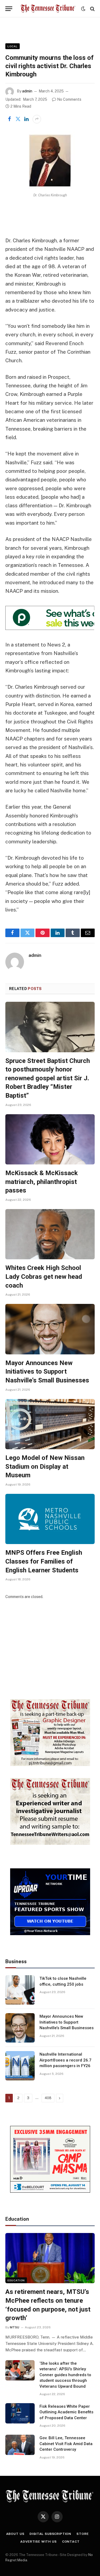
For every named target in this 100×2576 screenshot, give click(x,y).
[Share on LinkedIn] (26, 119)
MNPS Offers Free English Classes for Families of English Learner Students (44, 1561)
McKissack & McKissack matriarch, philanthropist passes (42, 1182)
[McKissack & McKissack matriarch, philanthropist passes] (50, 1139)
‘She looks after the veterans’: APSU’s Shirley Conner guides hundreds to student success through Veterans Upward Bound (65, 2375)
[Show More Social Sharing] (37, 119)
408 (48, 2098)
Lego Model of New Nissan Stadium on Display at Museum (45, 1466)
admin (27, 91)
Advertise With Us (38, 2542)
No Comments (69, 99)
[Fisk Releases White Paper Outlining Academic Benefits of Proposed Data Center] (20, 2413)
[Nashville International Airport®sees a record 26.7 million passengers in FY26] (20, 2066)
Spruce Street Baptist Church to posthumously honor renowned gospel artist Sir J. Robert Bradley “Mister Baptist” (48, 1078)
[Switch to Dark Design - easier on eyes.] (83, 9)
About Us (15, 2534)
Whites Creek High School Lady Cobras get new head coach (44, 1277)
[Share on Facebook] (9, 119)
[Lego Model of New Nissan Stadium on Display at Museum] (50, 1424)
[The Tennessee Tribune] (48, 9)
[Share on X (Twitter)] (18, 119)
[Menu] (9, 9)
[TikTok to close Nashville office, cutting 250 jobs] (20, 1990)
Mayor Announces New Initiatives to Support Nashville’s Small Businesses (47, 1372)
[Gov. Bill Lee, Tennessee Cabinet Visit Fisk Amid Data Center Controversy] (20, 2445)
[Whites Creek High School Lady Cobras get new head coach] (50, 1234)
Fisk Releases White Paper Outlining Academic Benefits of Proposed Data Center (66, 2412)
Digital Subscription (50, 2534)
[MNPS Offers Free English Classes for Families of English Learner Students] (50, 1519)
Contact (71, 2542)
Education (16, 2280)
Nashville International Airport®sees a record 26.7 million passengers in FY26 (65, 2060)
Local (13, 46)
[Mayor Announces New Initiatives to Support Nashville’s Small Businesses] (50, 1329)
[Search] (92, 9)
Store (83, 2534)
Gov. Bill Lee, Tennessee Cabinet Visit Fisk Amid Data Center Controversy (66, 2444)
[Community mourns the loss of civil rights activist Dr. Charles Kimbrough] (50, 161)
